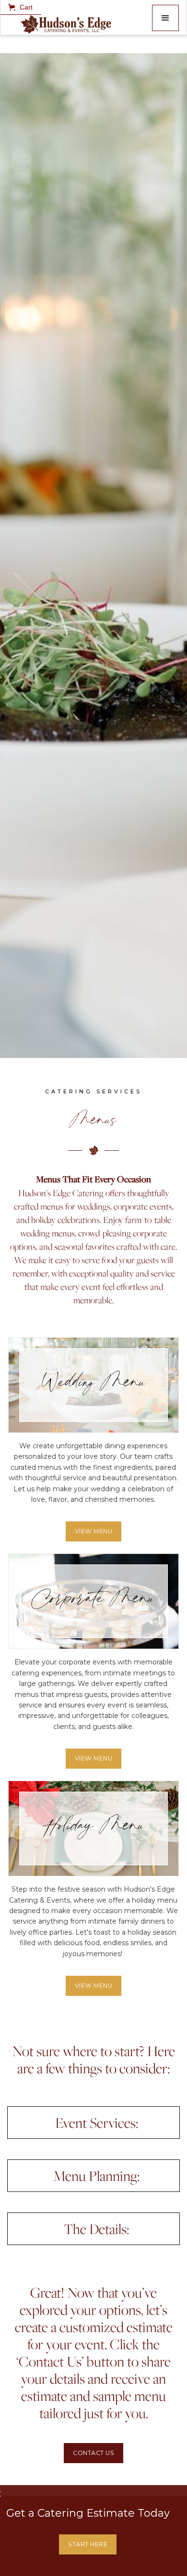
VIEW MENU (94, 1531)
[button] (165, 18)
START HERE (88, 2544)
